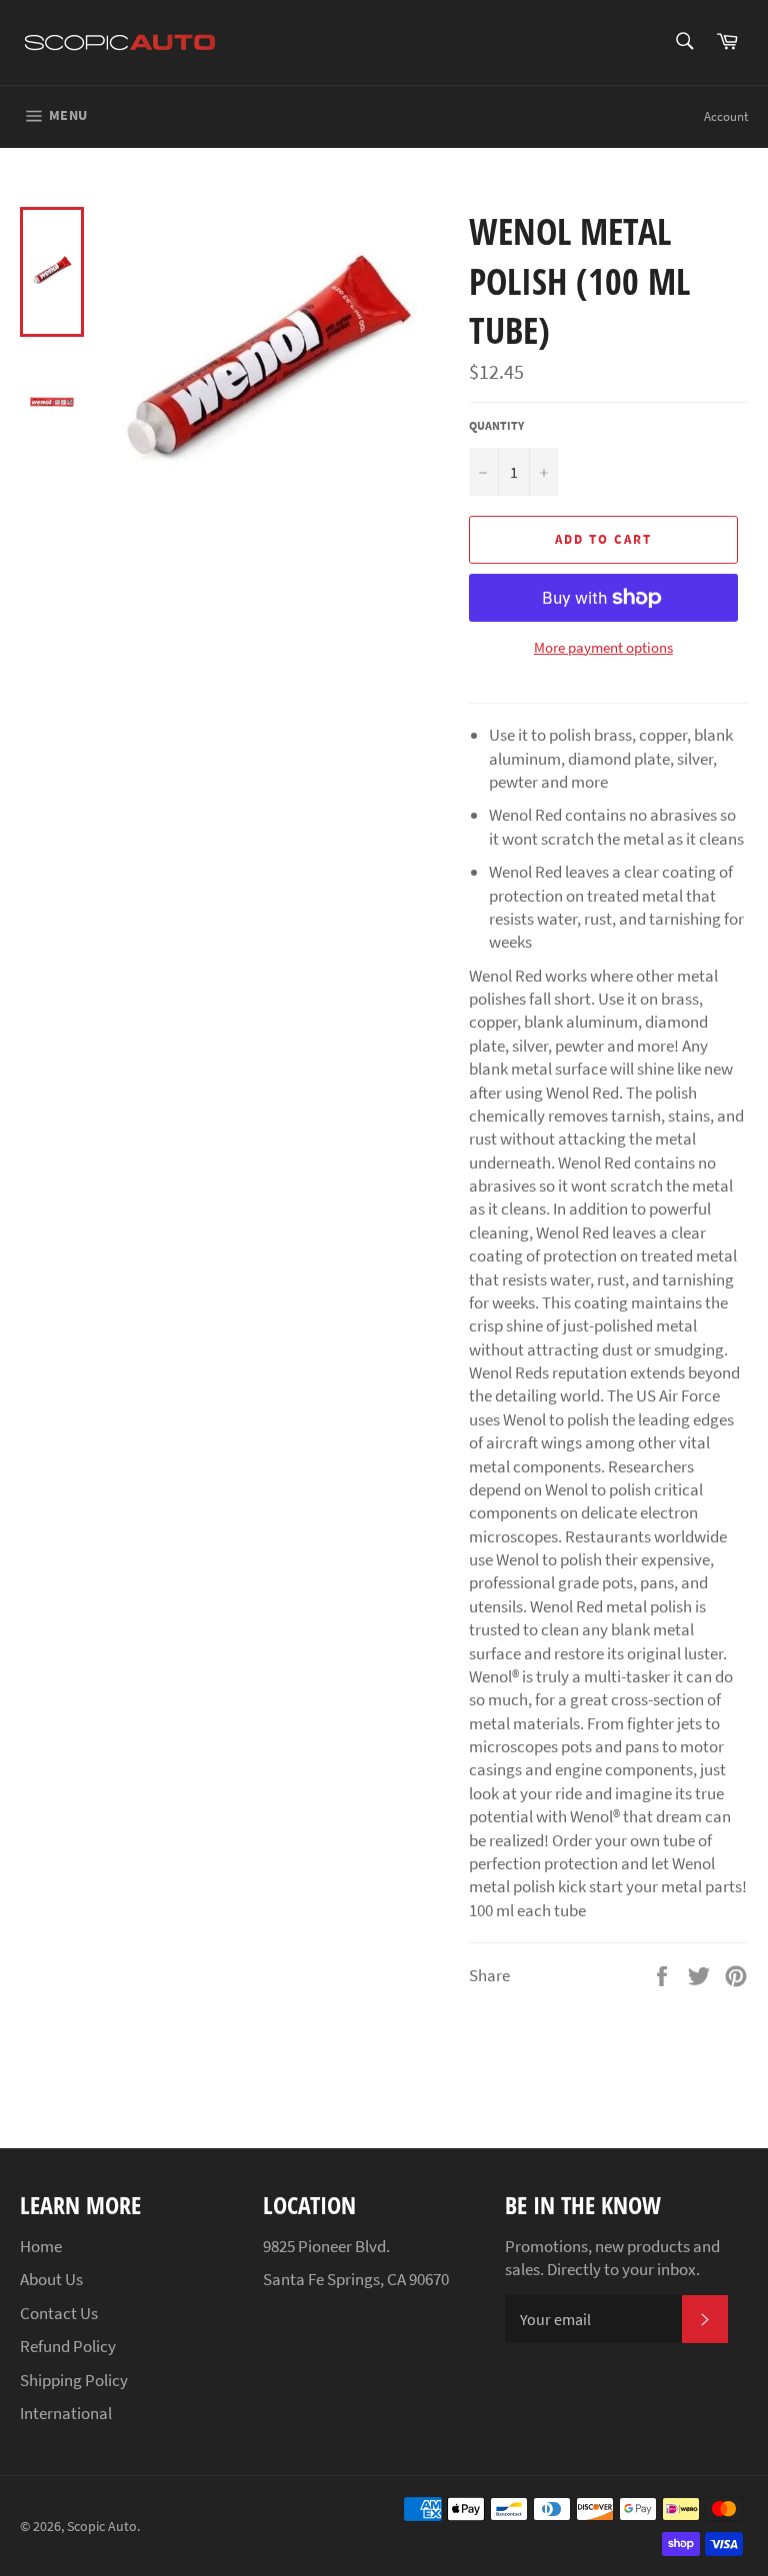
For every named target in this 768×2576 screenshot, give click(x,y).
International (66, 2413)
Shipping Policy (74, 2380)
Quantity (496, 425)
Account (726, 116)
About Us (51, 2279)
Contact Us (59, 2313)
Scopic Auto (102, 2527)
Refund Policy (68, 2346)
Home (41, 2246)
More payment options (603, 647)
